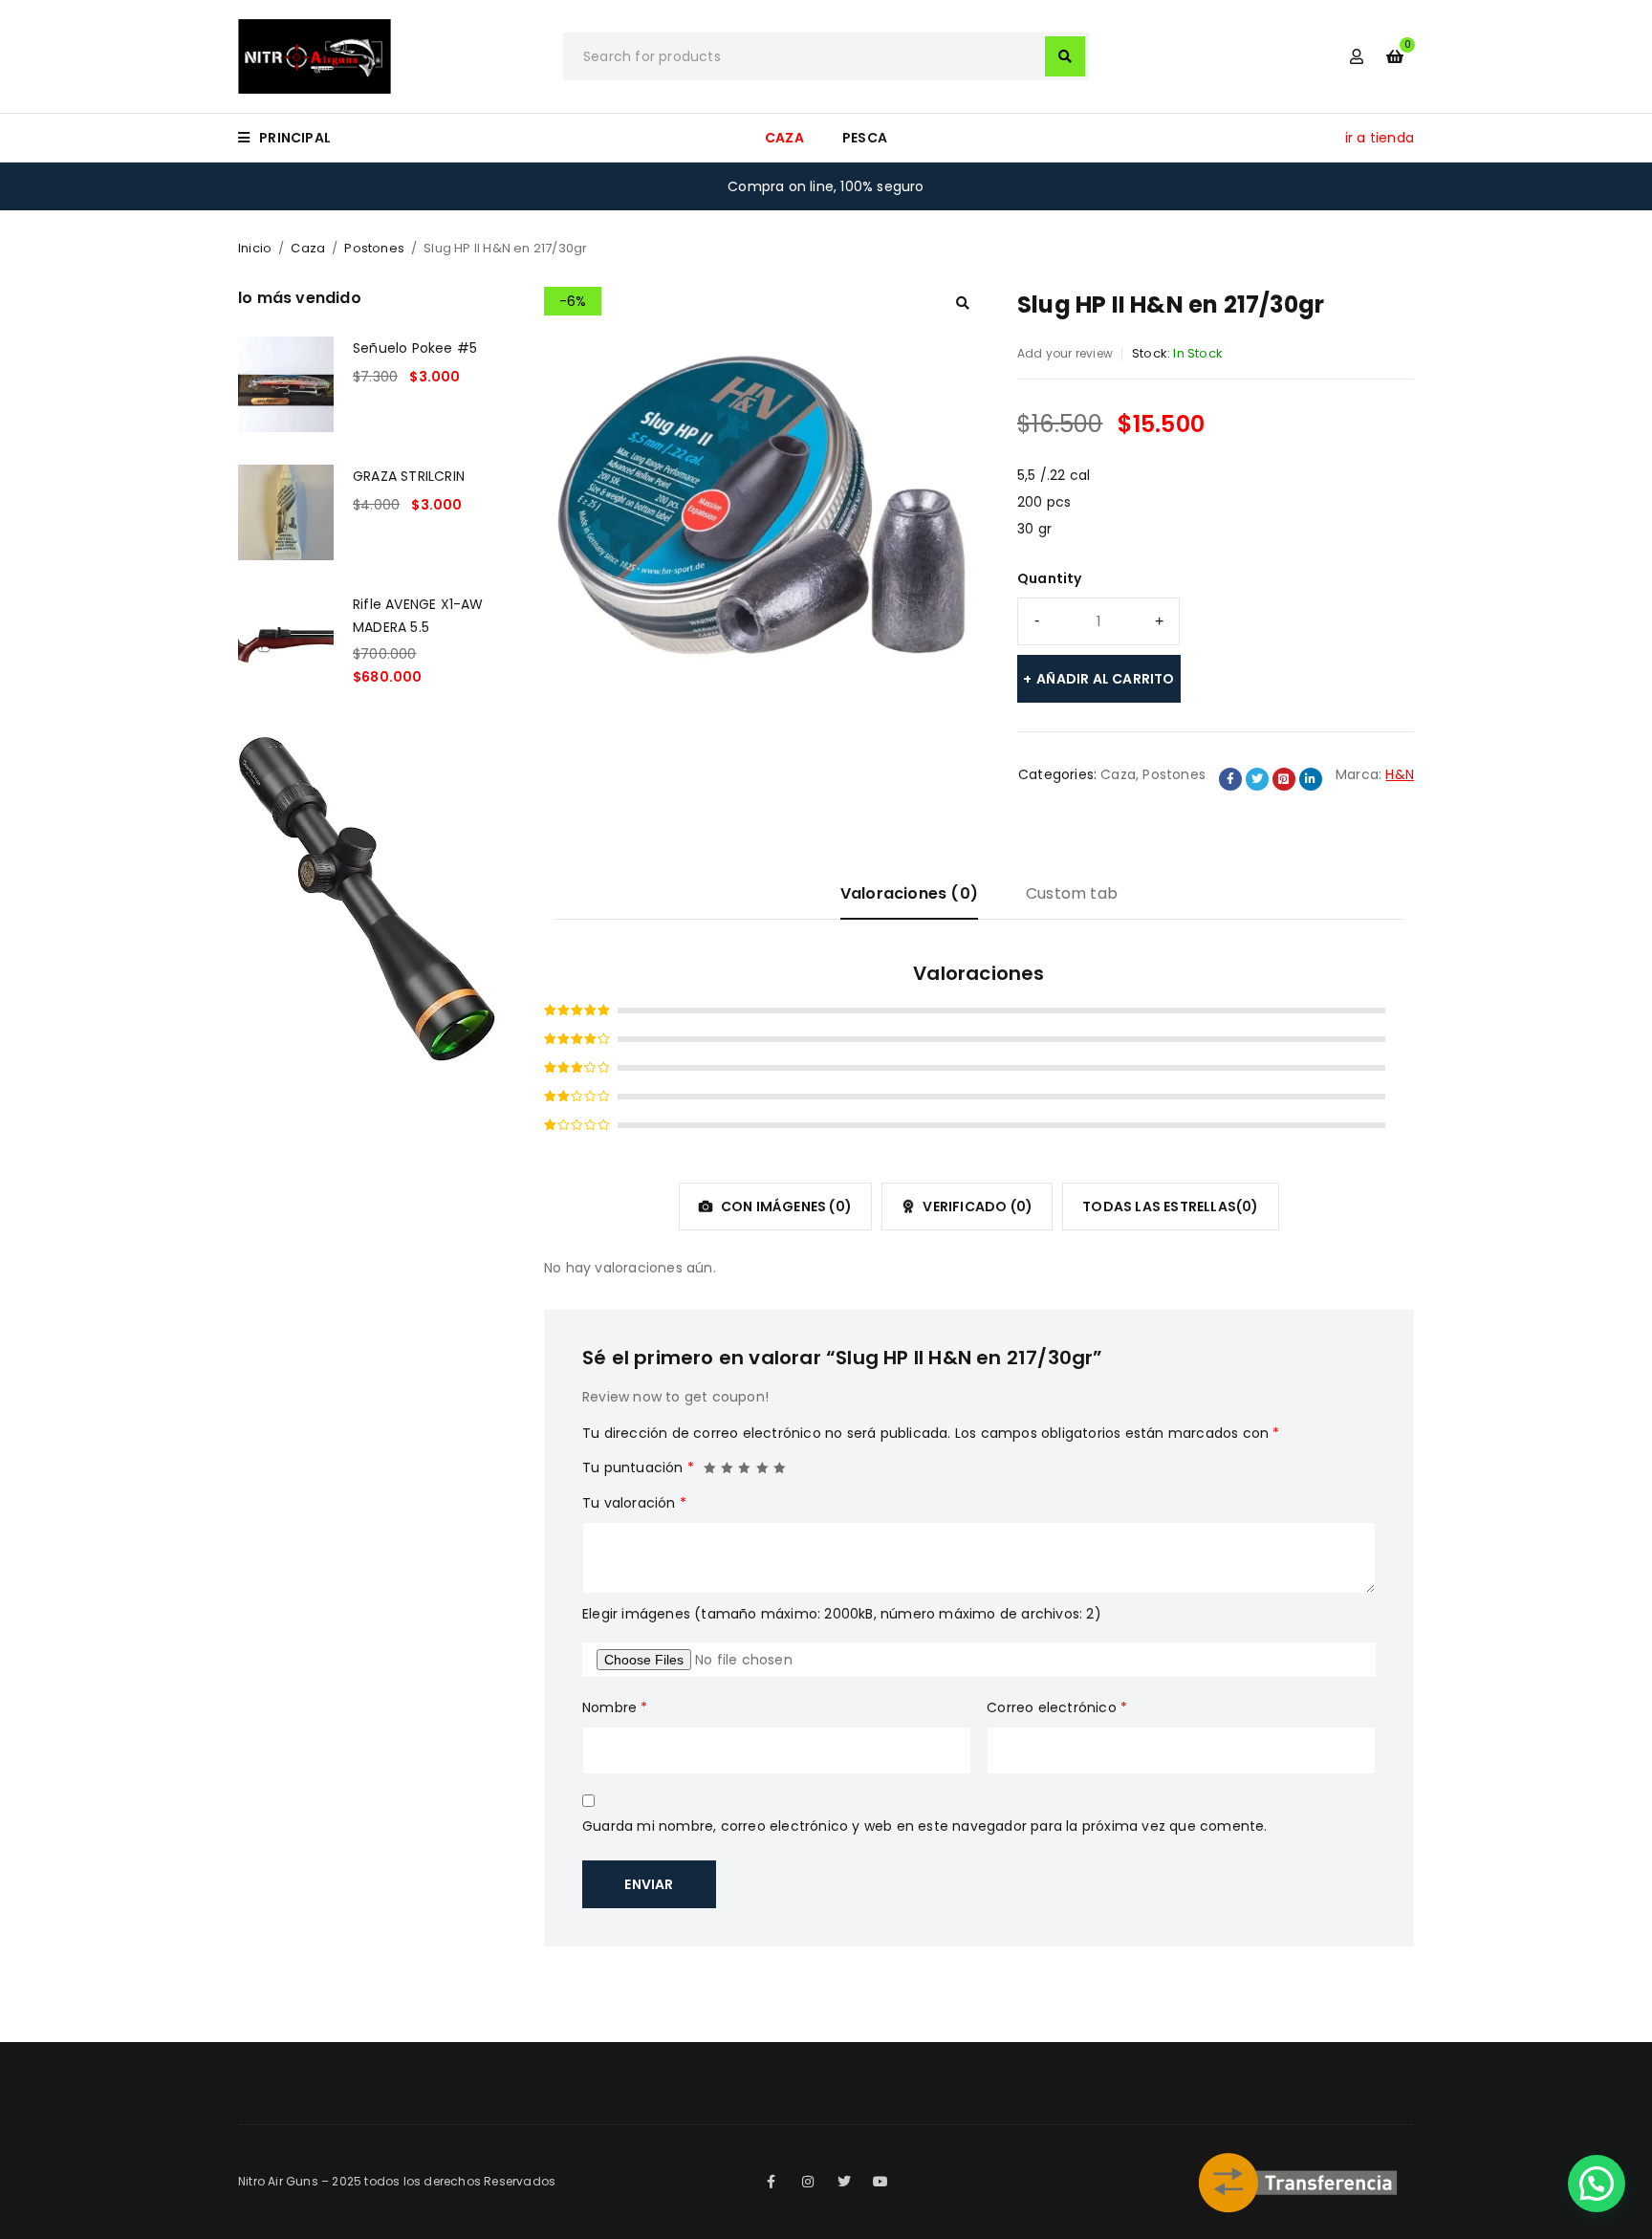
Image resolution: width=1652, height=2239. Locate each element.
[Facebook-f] (772, 2182)
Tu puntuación (638, 1467)
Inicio (255, 248)
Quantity (1050, 578)
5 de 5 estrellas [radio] (780, 1463)
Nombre (615, 1707)
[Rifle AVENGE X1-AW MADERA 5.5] (286, 641)
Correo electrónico (1057, 1707)
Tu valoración (634, 1503)
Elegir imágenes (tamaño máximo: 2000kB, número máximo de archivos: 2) (842, 1614)
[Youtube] (880, 2182)
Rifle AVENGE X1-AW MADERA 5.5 (418, 616)
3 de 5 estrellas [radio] (745, 1463)
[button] (963, 303)
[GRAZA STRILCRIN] (286, 512)
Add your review (1065, 353)
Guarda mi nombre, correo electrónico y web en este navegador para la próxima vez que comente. (925, 1826)
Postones (374, 248)
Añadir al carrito (1105, 679)
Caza (308, 248)
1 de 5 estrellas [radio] (710, 1463)
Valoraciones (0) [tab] (909, 893)
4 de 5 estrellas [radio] (763, 1463)
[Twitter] (844, 2182)
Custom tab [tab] (1072, 893)
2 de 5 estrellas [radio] (728, 1463)
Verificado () (976, 1206)
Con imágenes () (785, 1206)
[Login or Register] (1357, 56)
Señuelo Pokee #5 (415, 348)
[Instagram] (808, 2182)
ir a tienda (1380, 138)
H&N (1400, 774)
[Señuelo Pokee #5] (286, 384)
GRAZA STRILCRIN (409, 476)
